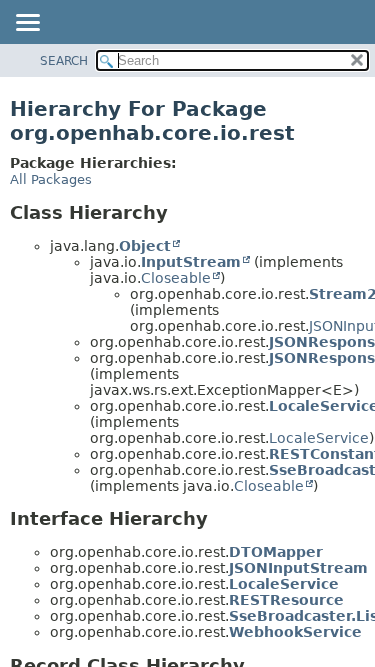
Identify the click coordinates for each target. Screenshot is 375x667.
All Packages (51, 179)
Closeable (176, 278)
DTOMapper (276, 552)
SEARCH (64, 61)
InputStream (191, 262)
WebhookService (295, 632)
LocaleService (319, 438)
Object (145, 246)
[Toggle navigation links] (27, 24)
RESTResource (286, 600)
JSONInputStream (298, 568)
